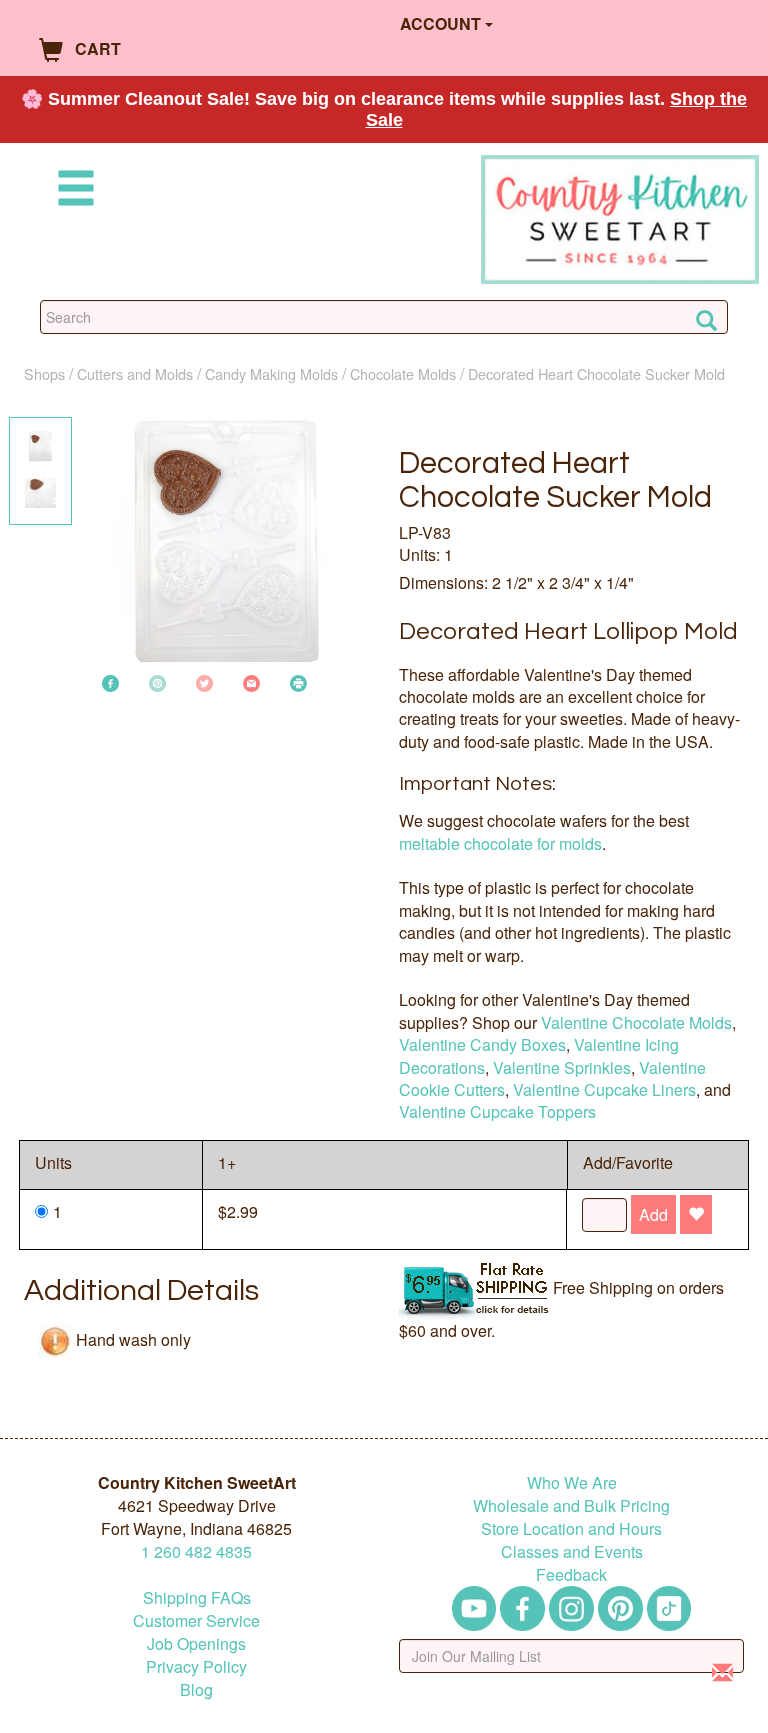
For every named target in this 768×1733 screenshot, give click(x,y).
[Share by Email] (251, 681)
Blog (196, 1689)
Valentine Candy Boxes (482, 1044)
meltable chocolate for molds (500, 843)
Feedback (571, 1574)
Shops (44, 373)
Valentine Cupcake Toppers (497, 1111)
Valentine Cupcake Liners (604, 1089)
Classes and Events (572, 1551)
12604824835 (196, 1551)
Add (653, 1214)
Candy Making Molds (271, 373)
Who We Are (572, 1482)
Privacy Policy (196, 1666)
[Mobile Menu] (72, 191)
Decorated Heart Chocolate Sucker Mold (596, 373)
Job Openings (196, 1643)
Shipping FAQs (197, 1597)
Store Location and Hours (571, 1528)
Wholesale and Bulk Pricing (571, 1505)
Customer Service (196, 1620)
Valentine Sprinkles (562, 1067)
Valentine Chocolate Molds (636, 1022)
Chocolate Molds (403, 373)
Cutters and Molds (135, 373)
